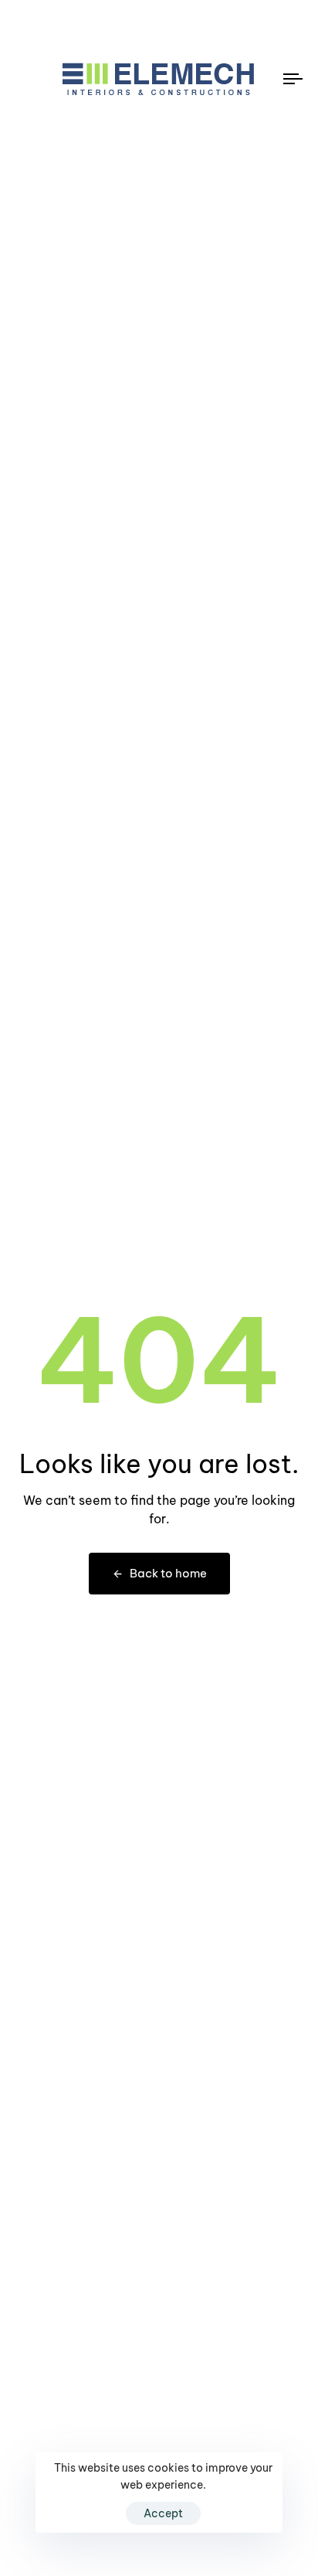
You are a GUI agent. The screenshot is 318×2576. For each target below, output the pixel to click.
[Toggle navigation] (255, 79)
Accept (163, 2513)
